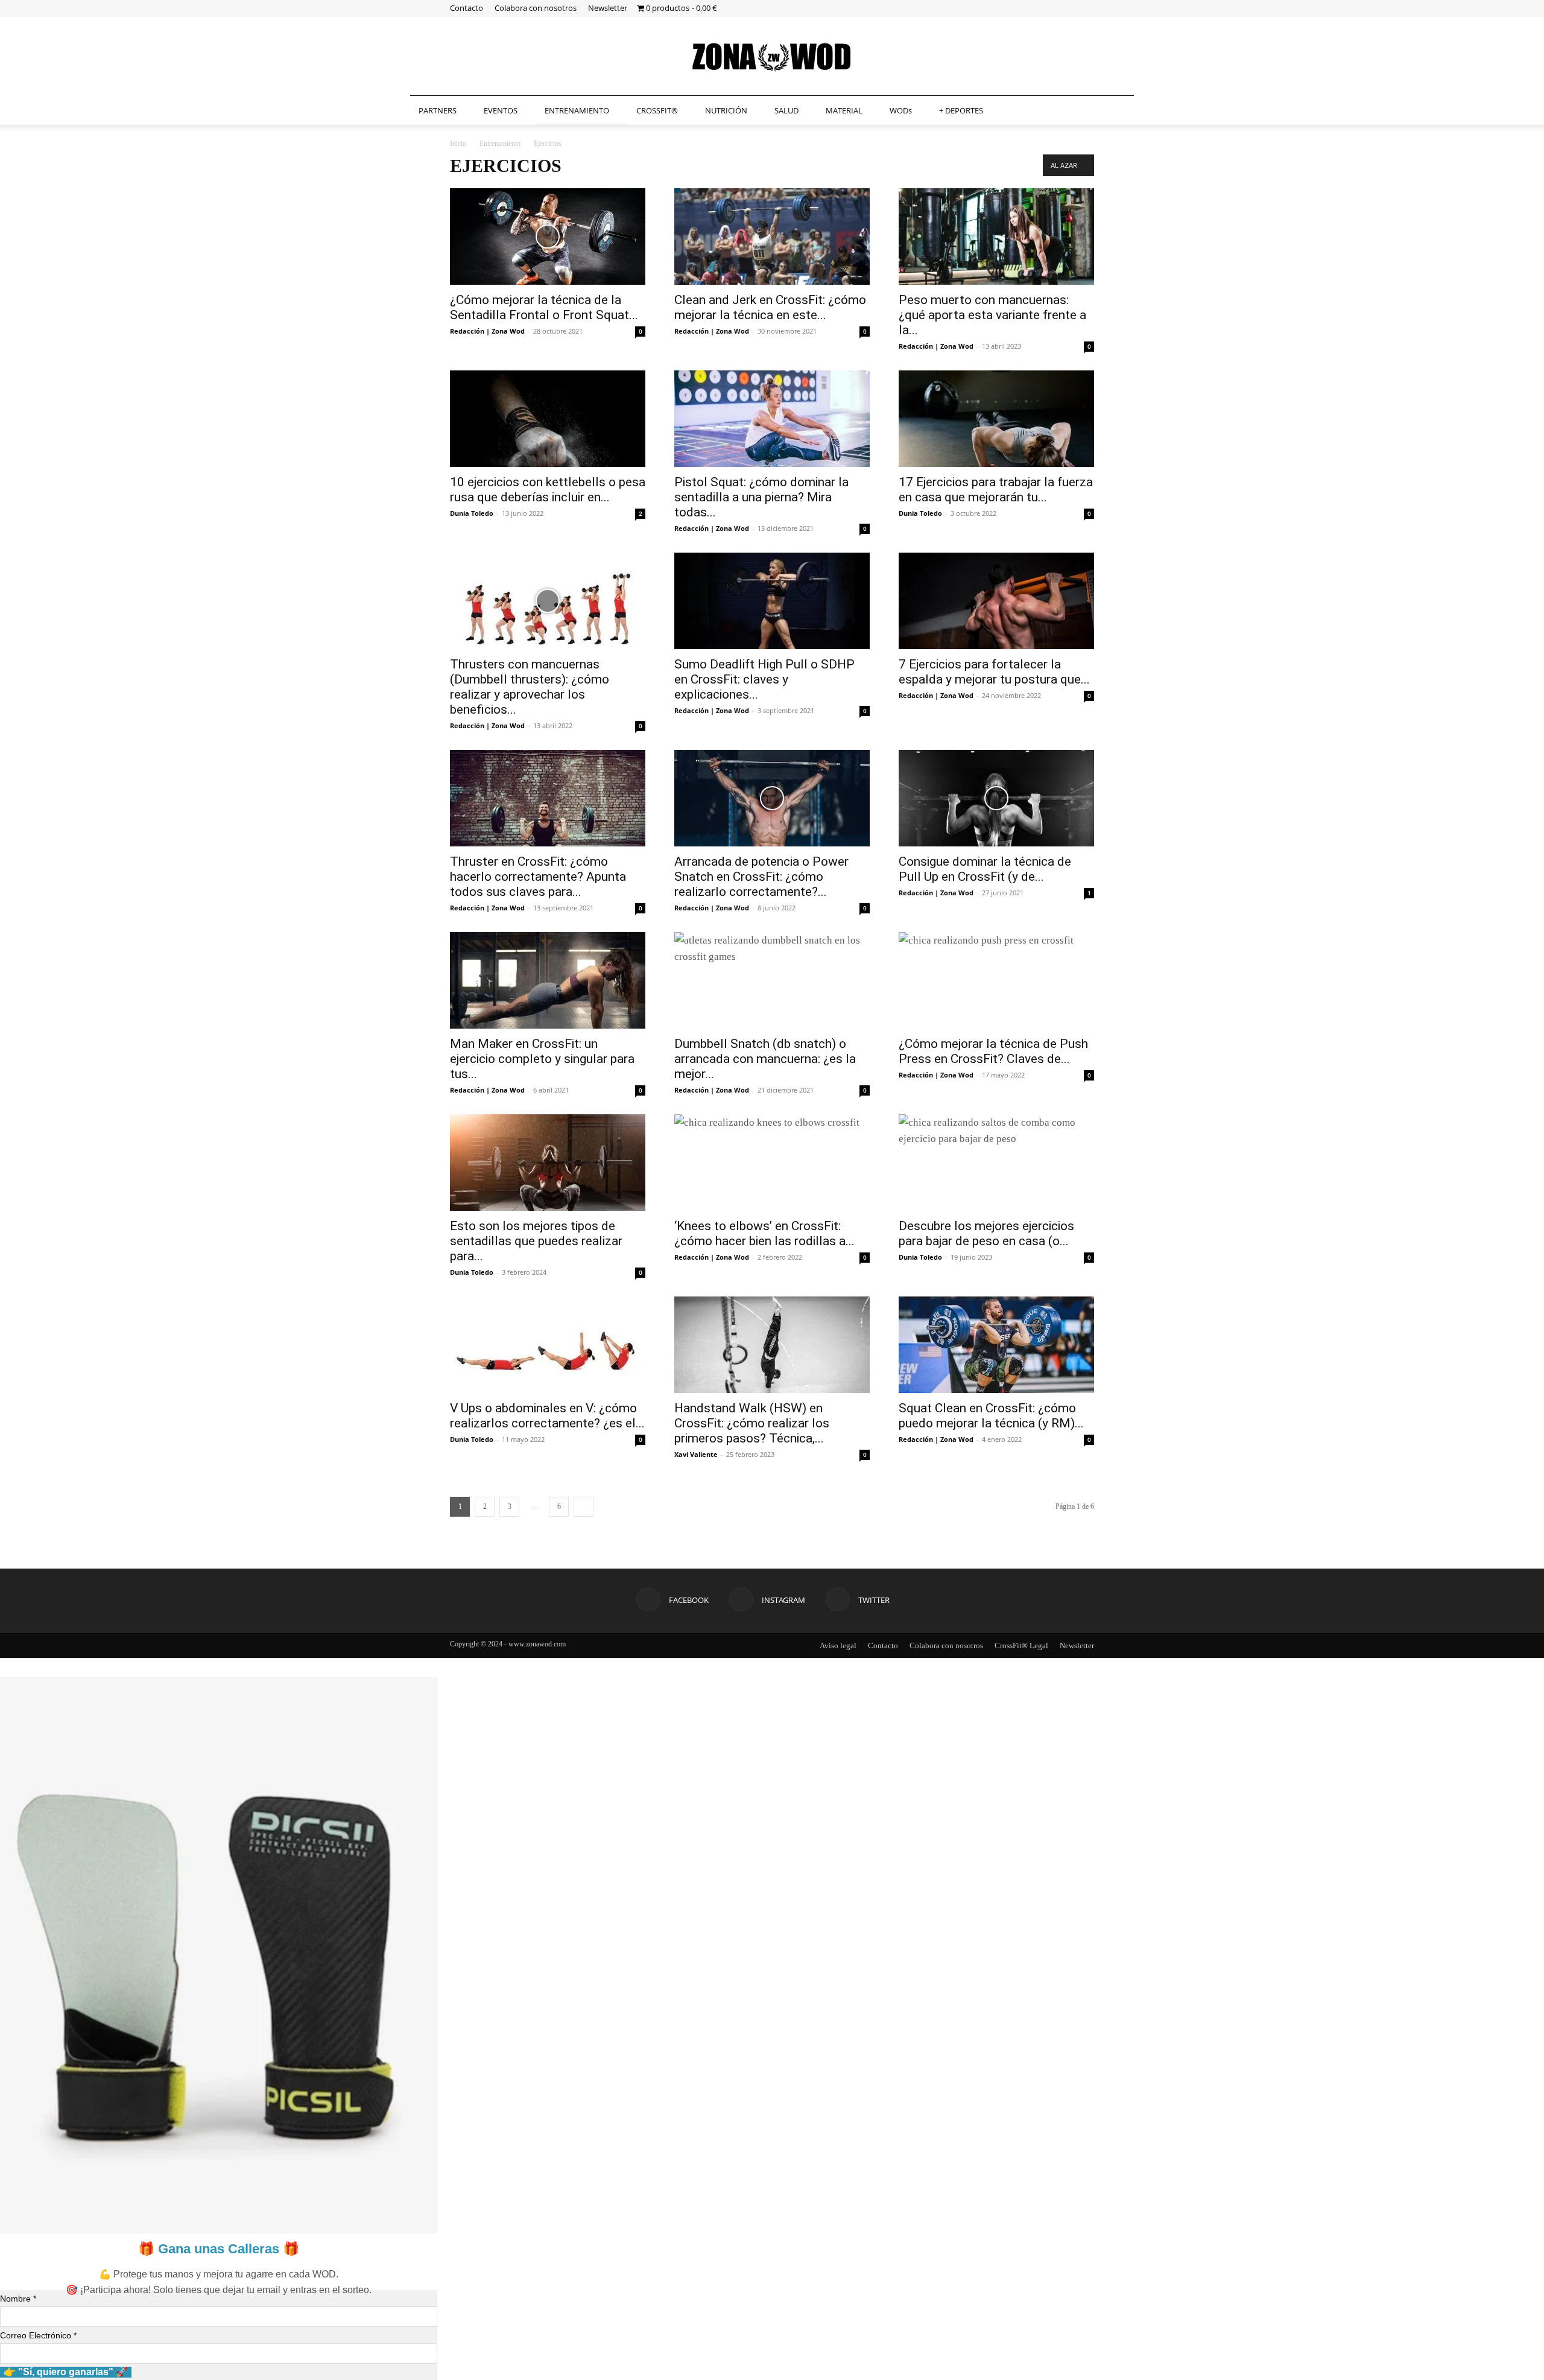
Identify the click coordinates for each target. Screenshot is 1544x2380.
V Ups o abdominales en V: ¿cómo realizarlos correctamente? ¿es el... (547, 1416)
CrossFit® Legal (1021, 1645)
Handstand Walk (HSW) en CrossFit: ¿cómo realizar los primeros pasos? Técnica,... (752, 1423)
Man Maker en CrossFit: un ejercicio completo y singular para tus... (542, 1059)
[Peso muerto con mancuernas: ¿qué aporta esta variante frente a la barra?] (996, 236)
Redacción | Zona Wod (487, 331)
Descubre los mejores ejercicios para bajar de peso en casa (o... (986, 1233)
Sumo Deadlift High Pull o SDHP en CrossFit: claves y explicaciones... (764, 679)
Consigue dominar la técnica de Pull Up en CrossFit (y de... (985, 869)
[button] (1119, 111)
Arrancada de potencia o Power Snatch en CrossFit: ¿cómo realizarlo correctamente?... (761, 877)
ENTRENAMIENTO (577, 110)
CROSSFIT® (657, 110)
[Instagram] (1065, 8)
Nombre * (18, 2299)
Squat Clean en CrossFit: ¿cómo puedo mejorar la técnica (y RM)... (991, 1416)
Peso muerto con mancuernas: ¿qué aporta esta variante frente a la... (992, 315)
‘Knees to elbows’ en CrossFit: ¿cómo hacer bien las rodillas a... (764, 1233)
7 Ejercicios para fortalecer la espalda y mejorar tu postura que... (994, 672)
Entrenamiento (500, 144)
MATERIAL (844, 110)
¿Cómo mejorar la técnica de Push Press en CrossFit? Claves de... (993, 1051)
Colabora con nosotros (536, 8)
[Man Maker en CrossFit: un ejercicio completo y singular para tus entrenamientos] (548, 980)
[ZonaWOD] (772, 57)
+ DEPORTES (961, 110)
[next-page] (584, 1507)
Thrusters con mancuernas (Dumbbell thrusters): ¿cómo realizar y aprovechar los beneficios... (530, 687)
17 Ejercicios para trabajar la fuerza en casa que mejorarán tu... (996, 490)
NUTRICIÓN (726, 110)
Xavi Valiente (696, 1454)
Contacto (467, 8)
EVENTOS (501, 110)
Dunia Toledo (472, 513)
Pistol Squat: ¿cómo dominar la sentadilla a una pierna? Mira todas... (761, 497)
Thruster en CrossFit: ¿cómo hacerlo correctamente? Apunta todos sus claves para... (538, 877)
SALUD (786, 110)
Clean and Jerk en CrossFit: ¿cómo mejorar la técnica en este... (770, 307)
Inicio (458, 144)
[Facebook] (1045, 8)
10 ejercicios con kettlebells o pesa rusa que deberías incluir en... (548, 490)
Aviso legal (838, 1645)
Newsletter (608, 8)
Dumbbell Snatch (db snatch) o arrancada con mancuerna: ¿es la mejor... (765, 1059)
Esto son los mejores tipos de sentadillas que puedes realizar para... (536, 1241)
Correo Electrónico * (38, 2335)
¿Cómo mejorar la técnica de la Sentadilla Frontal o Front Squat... (544, 307)
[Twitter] (1085, 8)
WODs (901, 110)
